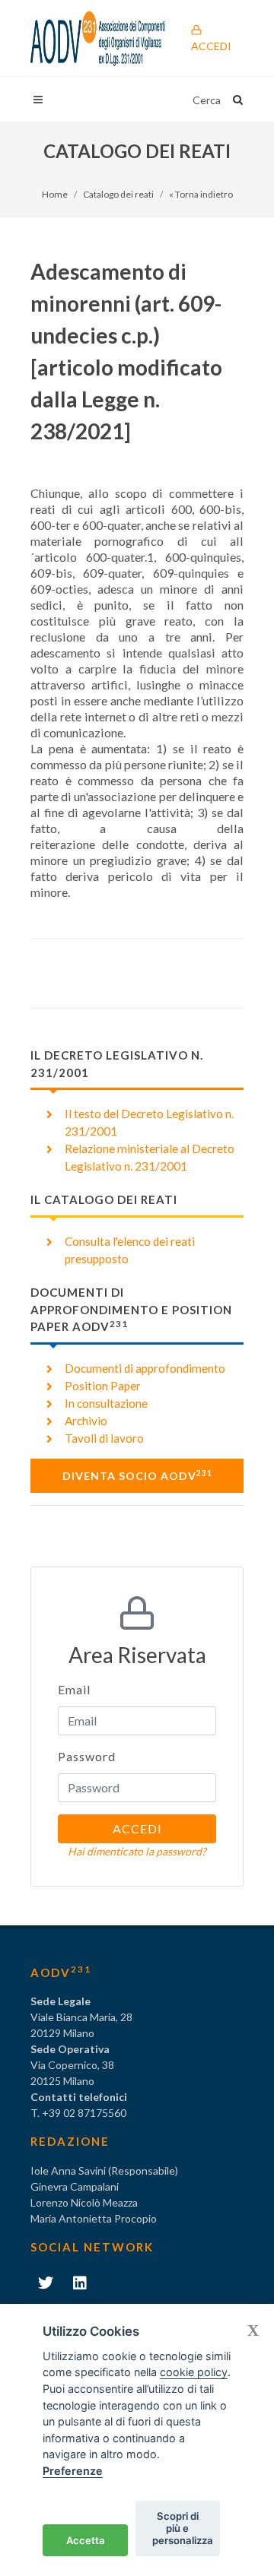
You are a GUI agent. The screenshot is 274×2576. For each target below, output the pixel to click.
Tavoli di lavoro (104, 1438)
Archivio (86, 1421)
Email (74, 1689)
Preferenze (73, 2471)
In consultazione (106, 1403)
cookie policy (194, 2372)
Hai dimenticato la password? (137, 1851)
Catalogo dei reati (118, 194)
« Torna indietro (201, 194)
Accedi (211, 46)
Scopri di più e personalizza (183, 2528)
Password (87, 1756)
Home (55, 194)
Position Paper (103, 1386)
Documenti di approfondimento (145, 1368)
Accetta (86, 2540)
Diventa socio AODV (137, 1475)
